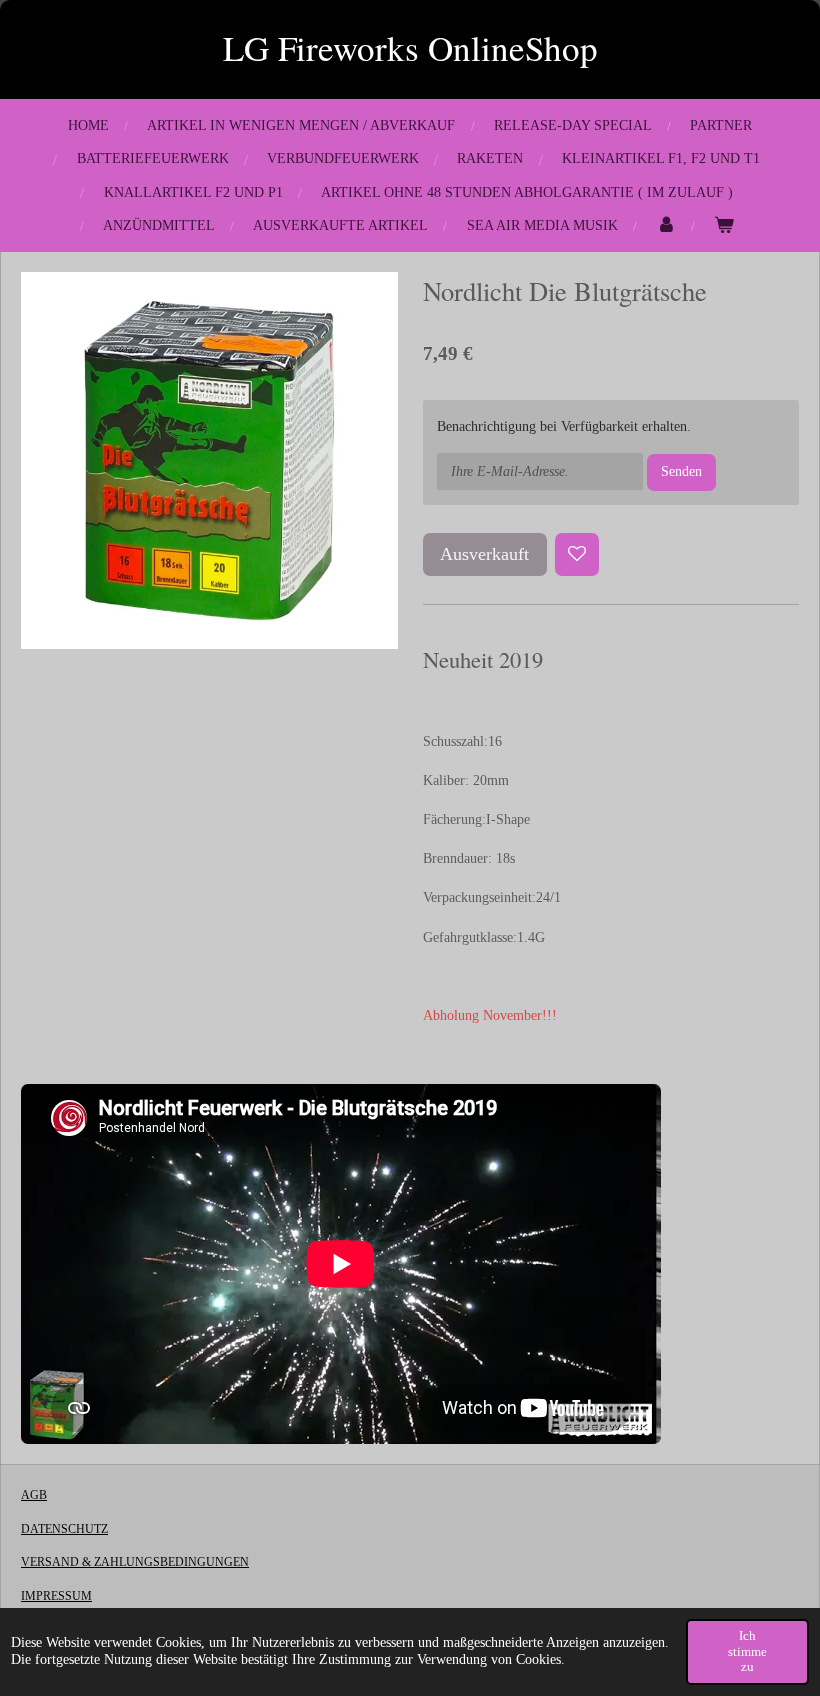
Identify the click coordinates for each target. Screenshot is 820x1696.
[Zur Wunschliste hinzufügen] (577, 555)
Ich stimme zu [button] (747, 1651)
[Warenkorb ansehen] (724, 225)
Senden (681, 471)
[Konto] (666, 225)
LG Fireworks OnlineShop (410, 47)
